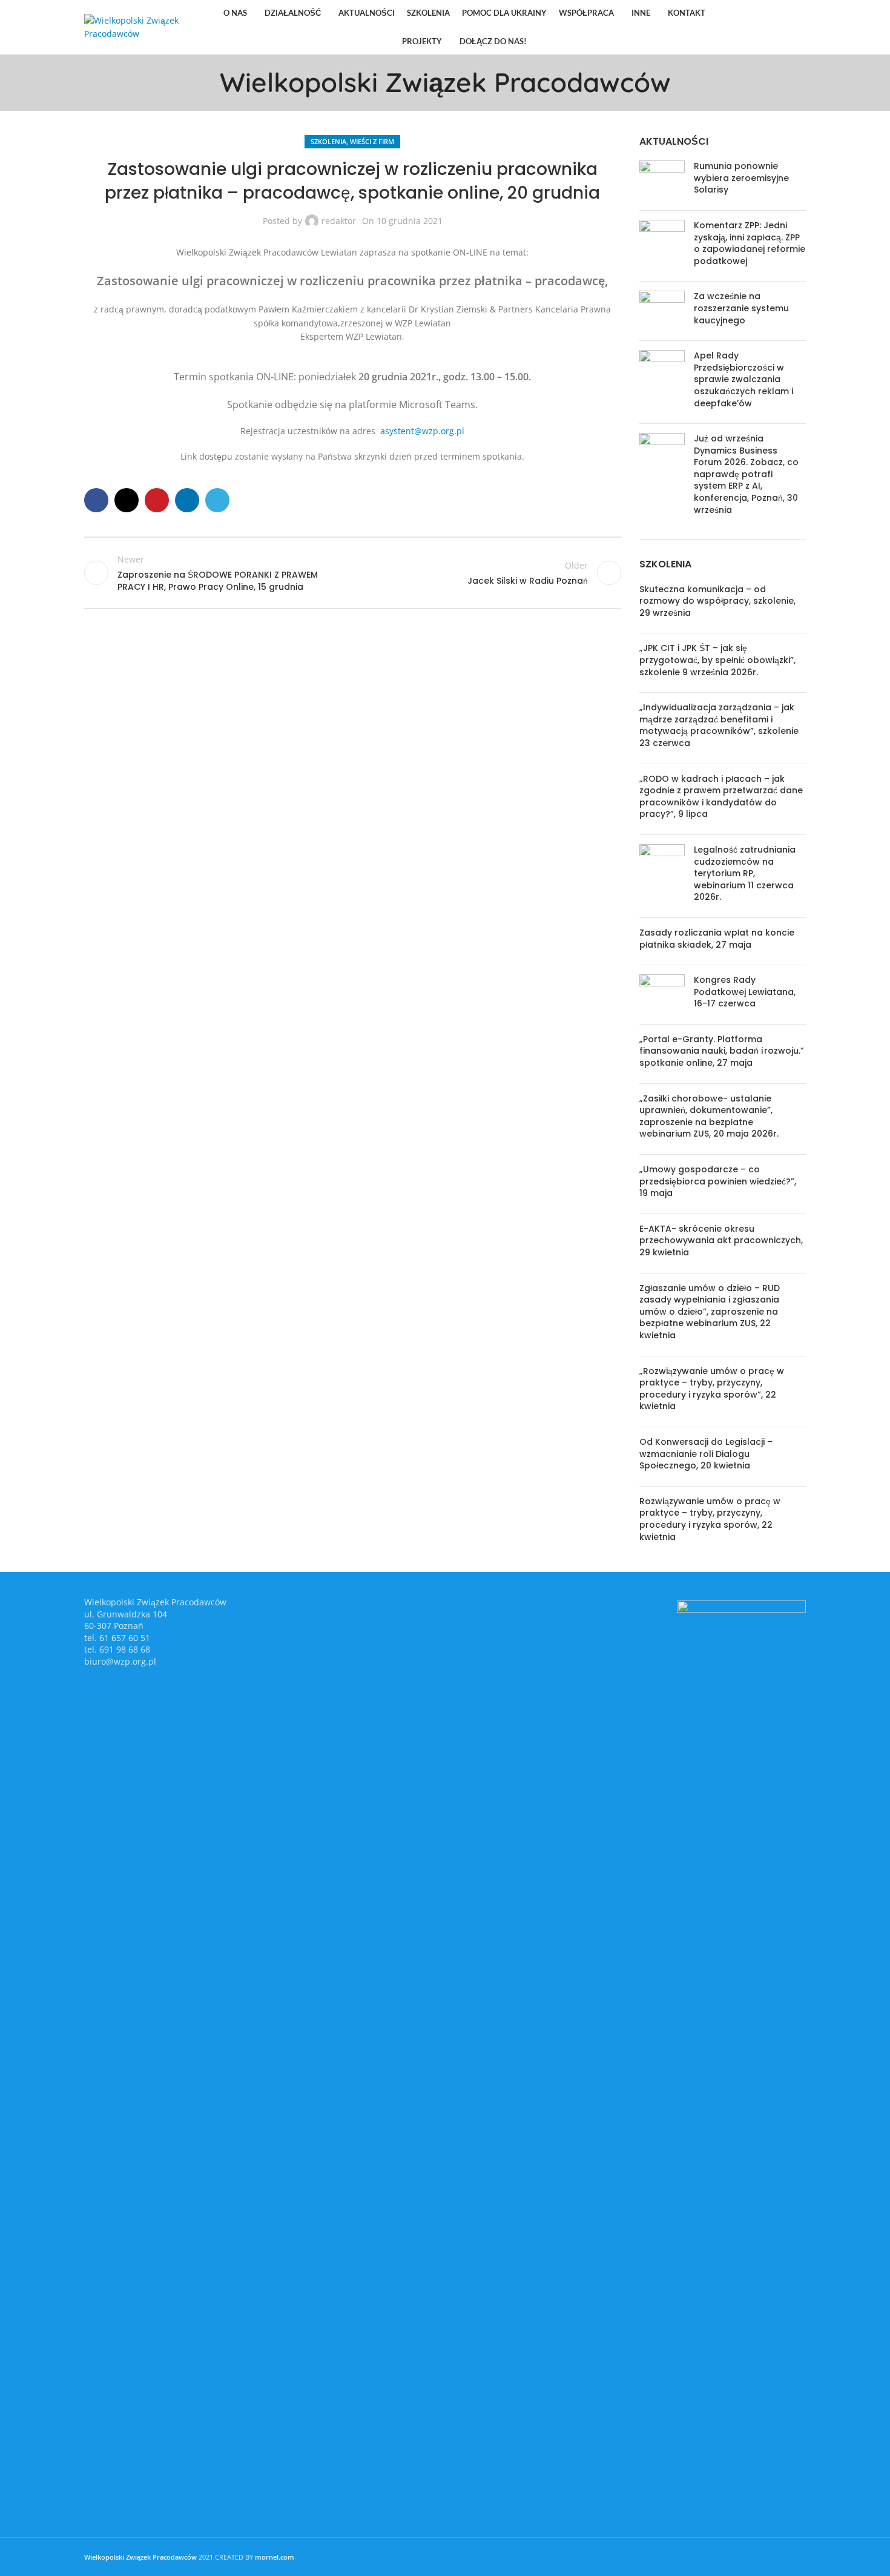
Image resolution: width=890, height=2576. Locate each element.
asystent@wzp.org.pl (422, 431)
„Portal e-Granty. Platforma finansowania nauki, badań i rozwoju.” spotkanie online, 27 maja (722, 1051)
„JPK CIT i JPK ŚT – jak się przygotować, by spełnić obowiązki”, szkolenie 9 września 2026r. (717, 660)
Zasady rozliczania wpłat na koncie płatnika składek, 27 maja (717, 939)
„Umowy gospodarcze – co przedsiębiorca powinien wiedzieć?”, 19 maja (718, 1181)
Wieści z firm (372, 141)
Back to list (352, 573)
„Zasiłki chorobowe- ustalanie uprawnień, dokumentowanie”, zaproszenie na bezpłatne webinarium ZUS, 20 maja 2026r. (709, 1116)
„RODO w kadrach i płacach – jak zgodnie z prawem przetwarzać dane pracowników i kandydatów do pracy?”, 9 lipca (721, 797)
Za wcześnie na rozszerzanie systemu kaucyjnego (741, 308)
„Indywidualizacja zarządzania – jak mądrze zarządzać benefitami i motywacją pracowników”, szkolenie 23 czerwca (719, 725)
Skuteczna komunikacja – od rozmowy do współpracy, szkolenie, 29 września (717, 601)
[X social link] (752, 27)
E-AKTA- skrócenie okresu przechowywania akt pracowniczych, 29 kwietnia (721, 1240)
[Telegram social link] (798, 27)
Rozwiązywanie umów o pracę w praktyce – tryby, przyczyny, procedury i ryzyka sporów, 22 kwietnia (710, 1519)
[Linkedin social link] (783, 27)
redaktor (339, 221)
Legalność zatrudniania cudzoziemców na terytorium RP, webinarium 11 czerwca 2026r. (745, 873)
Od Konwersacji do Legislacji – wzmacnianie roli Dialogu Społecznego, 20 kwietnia (706, 1454)
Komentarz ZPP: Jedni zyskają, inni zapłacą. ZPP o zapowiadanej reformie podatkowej (750, 243)
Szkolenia (328, 141)
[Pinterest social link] (767, 27)
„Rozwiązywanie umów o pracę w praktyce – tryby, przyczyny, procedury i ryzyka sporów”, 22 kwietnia (712, 1389)
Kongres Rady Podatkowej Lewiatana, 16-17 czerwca (745, 992)
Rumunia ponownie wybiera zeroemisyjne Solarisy (741, 178)
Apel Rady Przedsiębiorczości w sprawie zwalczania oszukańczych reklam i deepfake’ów (743, 379)
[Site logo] (142, 26)
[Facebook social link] (737, 27)
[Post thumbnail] (662, 181)
